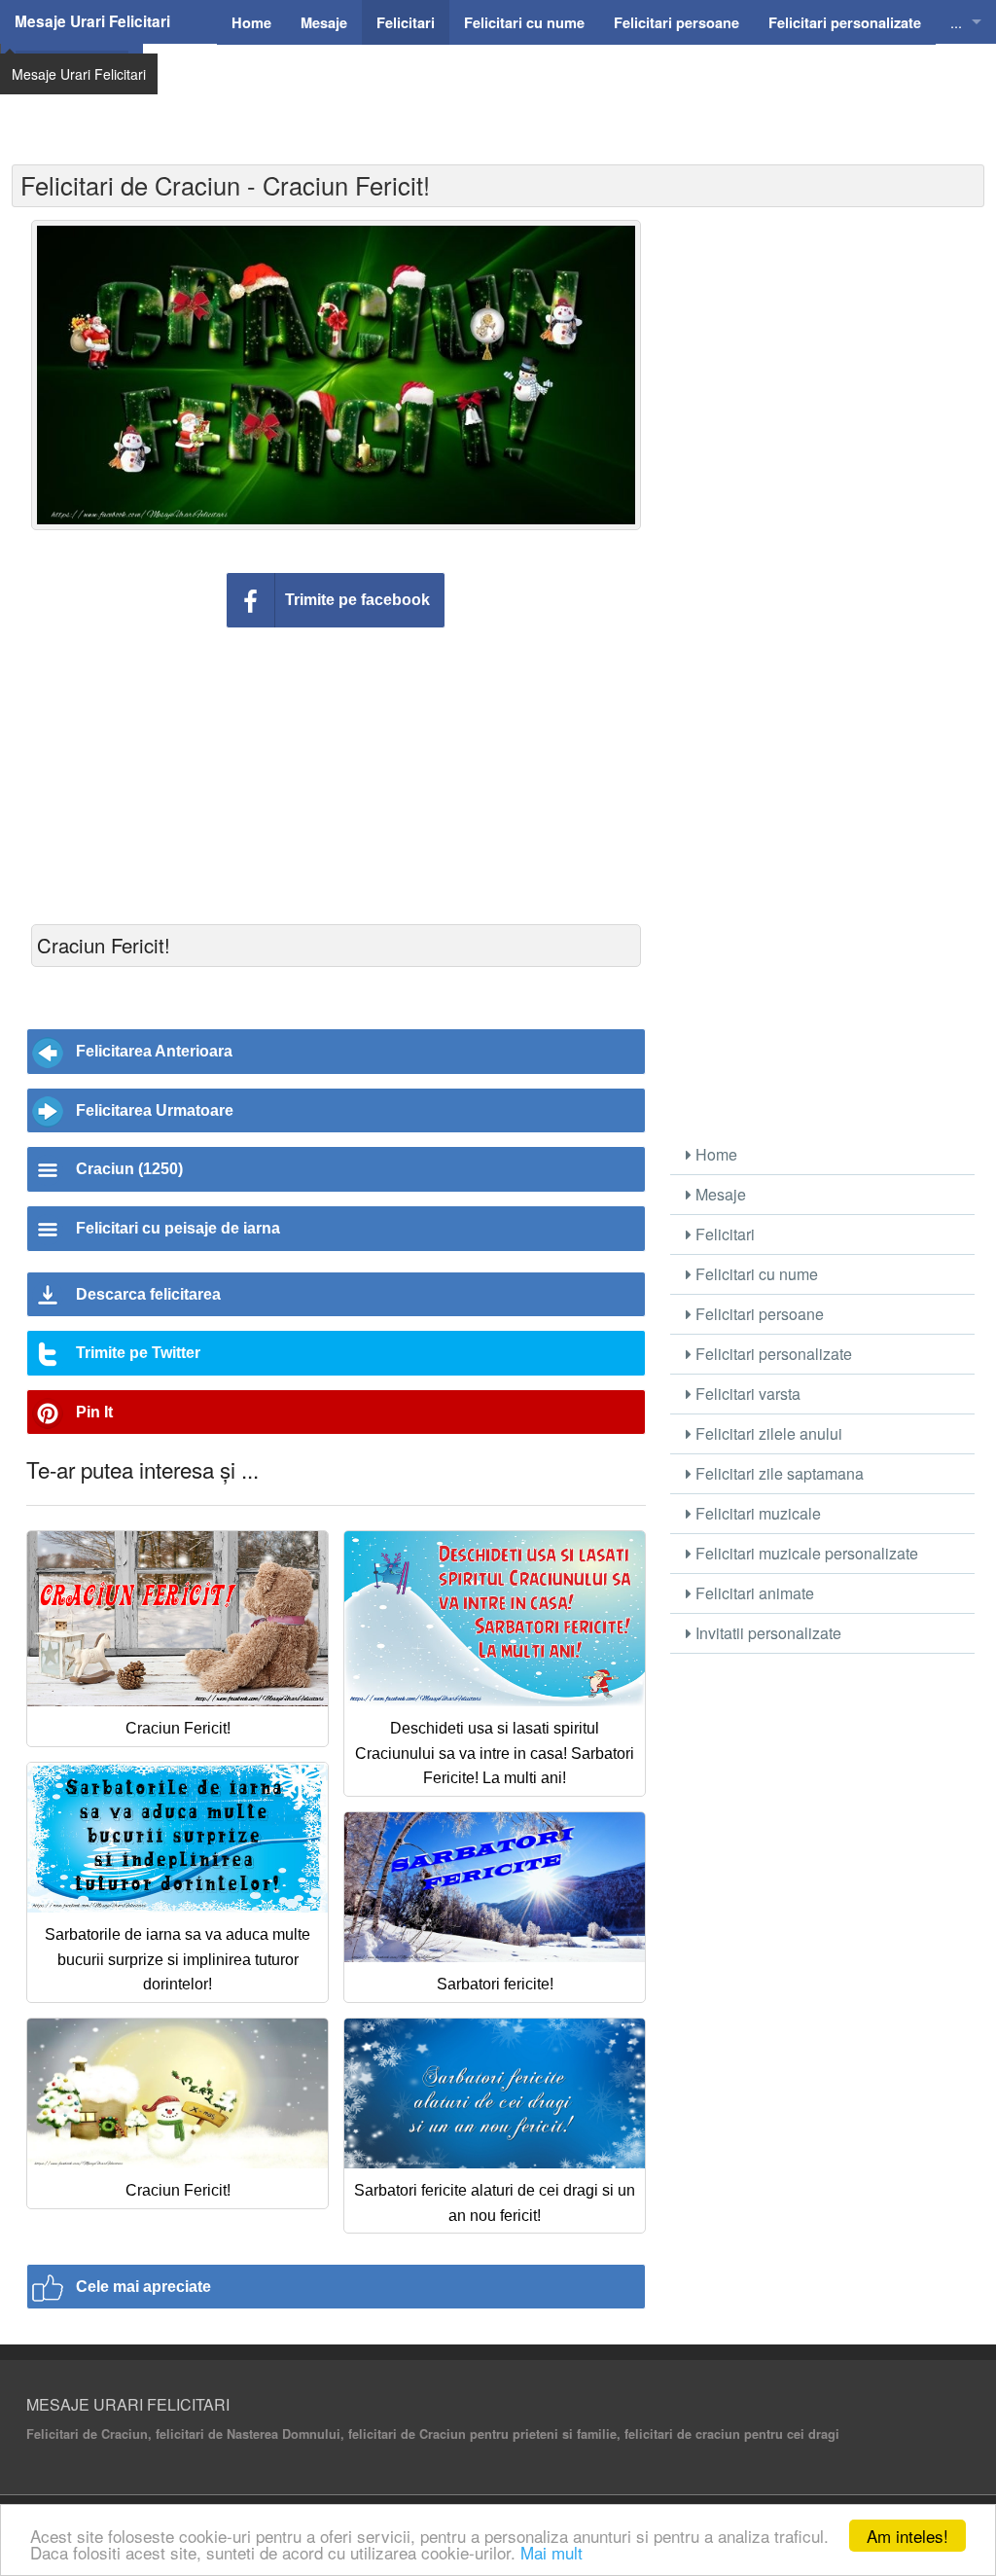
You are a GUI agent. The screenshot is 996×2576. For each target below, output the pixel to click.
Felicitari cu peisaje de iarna (178, 1228)
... (956, 22)
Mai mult (551, 2552)
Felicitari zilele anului (767, 1433)
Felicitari (723, 1234)
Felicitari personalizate (772, 1354)
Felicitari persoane (758, 1314)
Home (714, 1154)
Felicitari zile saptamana (778, 1473)
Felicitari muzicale (756, 1513)
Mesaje (719, 1194)
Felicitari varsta (746, 1394)
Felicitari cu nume (755, 1274)
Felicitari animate (753, 1593)
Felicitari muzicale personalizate (805, 1553)
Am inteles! (907, 2536)
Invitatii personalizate (766, 1633)
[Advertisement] (561, 92)
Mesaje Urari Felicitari (92, 21)
